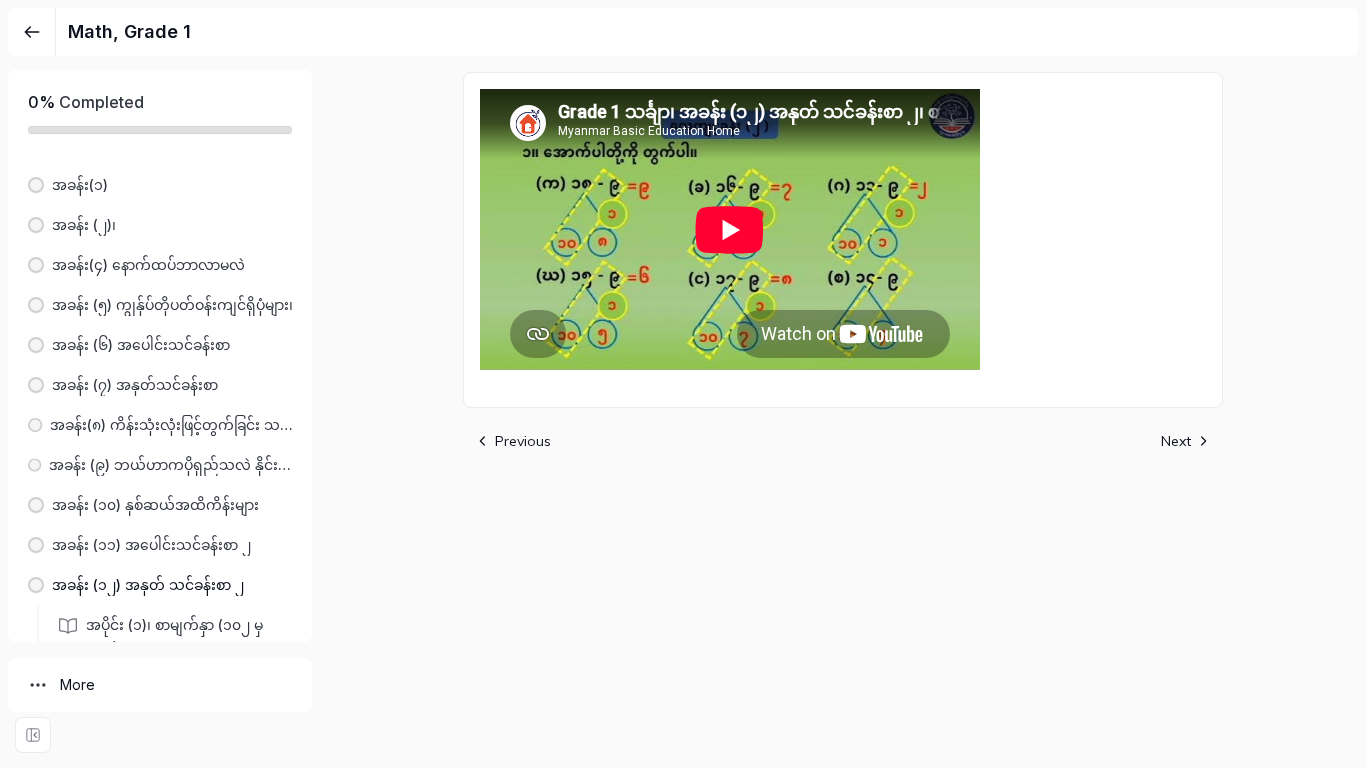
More (77, 684)
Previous (523, 441)
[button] (160, 185)
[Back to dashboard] (32, 32)
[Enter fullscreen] (33, 735)
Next (1176, 441)
